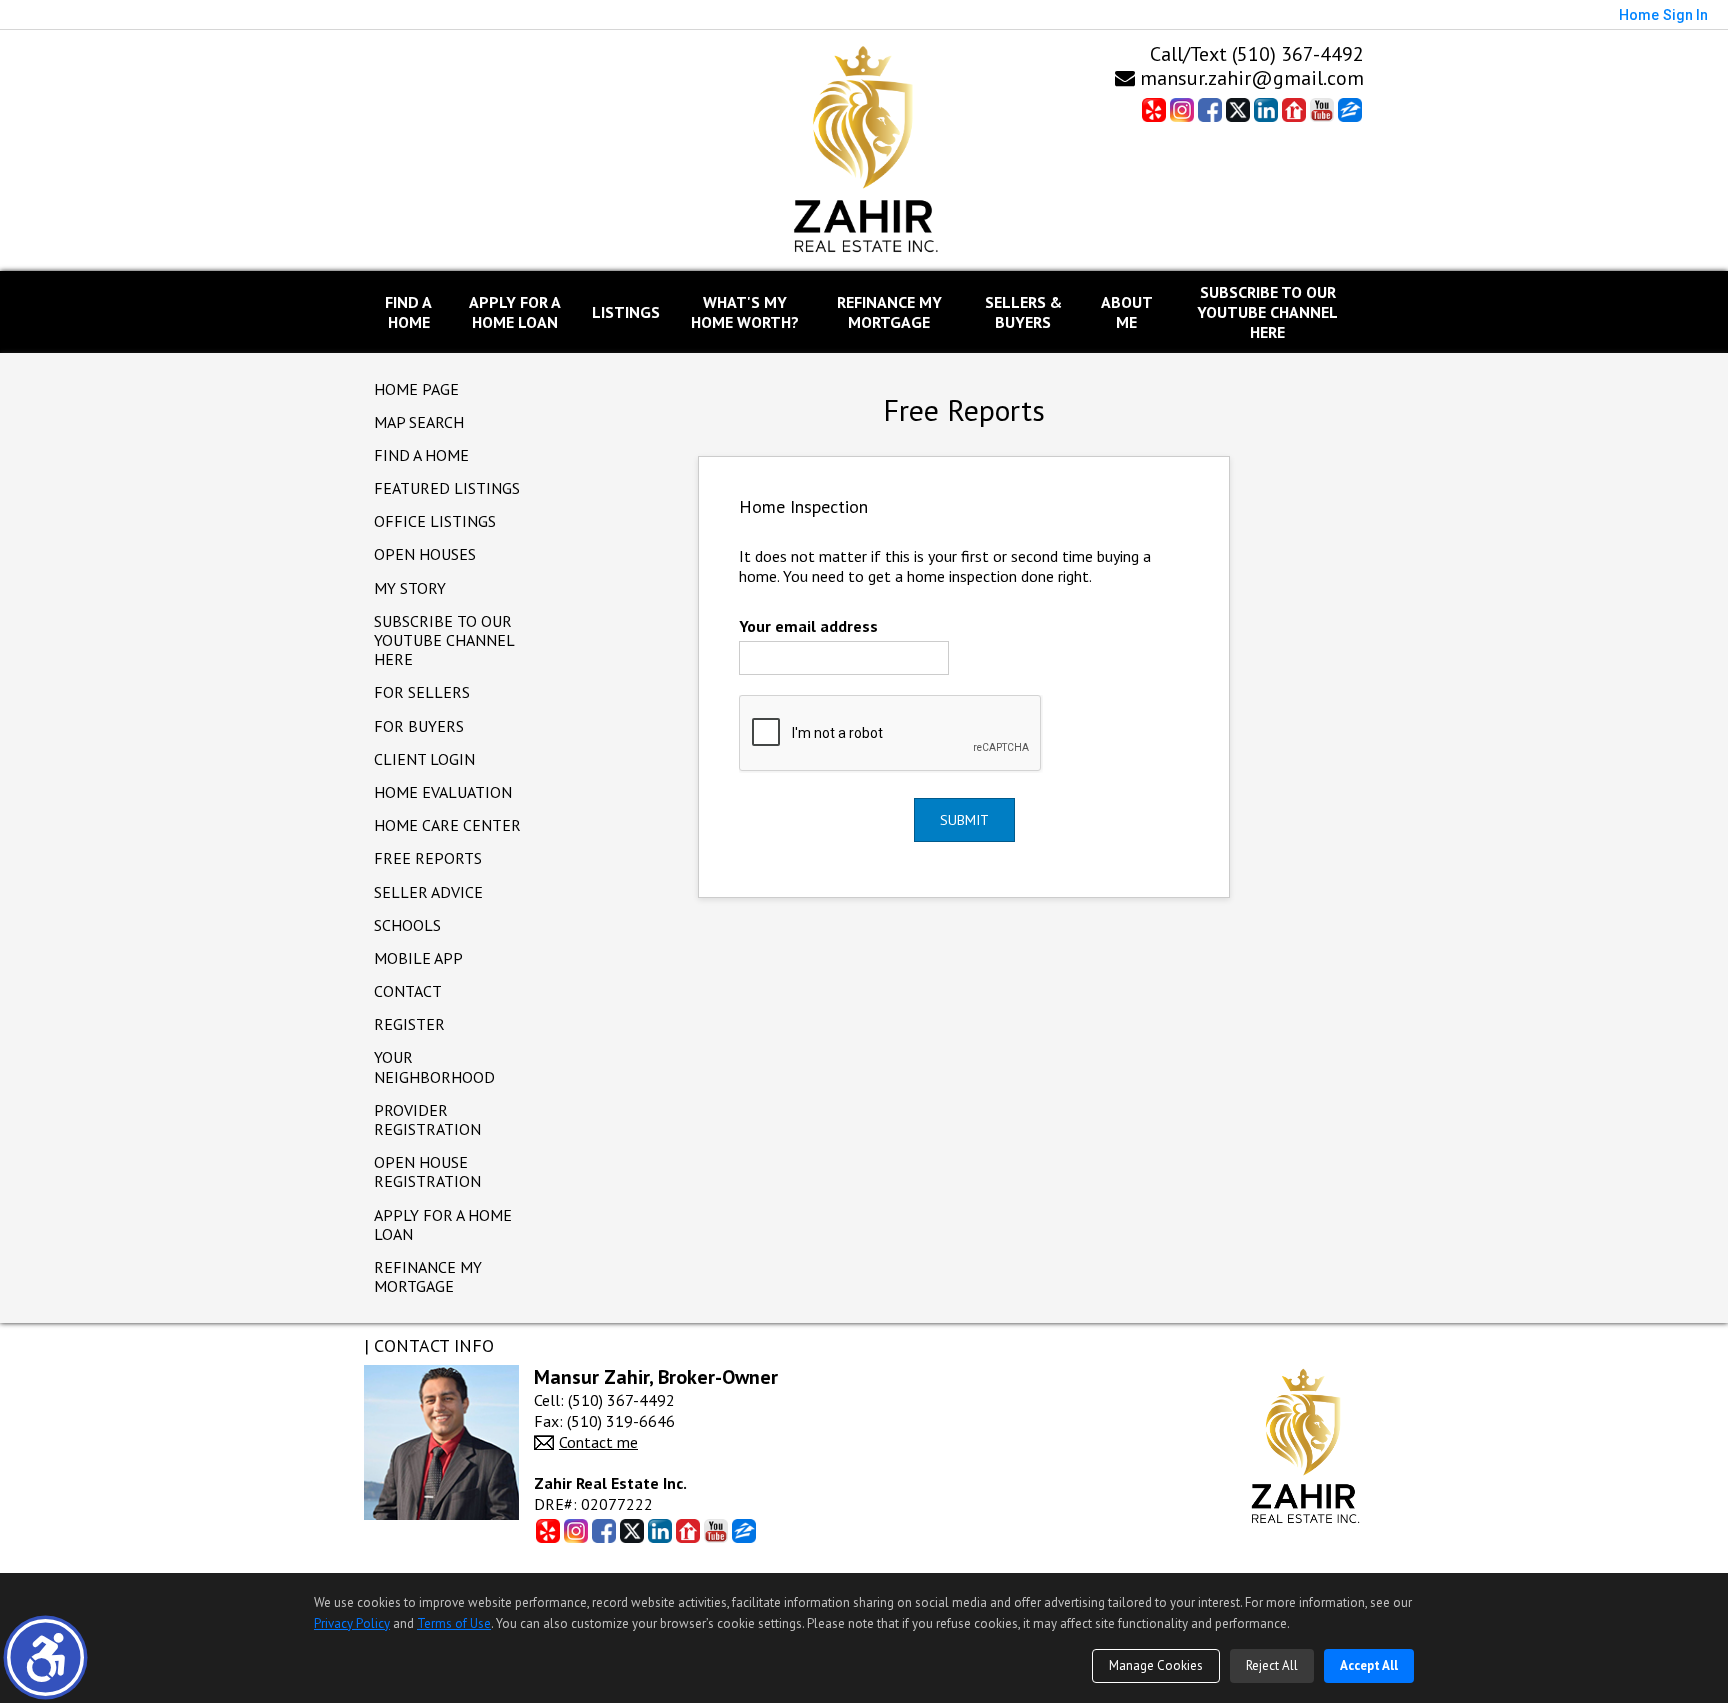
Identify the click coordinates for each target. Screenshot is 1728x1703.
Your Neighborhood (434, 1066)
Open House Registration (427, 1171)
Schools (407, 925)
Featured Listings (447, 488)
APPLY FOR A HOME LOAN (515, 312)
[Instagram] (1182, 109)
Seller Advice (428, 892)
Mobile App (418, 958)
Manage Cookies (1156, 1665)
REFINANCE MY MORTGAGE (889, 312)
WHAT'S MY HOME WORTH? (745, 312)
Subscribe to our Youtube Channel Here (1267, 312)
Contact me (598, 1442)
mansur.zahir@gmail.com (1249, 78)
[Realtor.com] (1294, 109)
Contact (408, 991)
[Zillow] (1350, 109)
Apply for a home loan (443, 1224)
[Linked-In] (1266, 109)
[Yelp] (1154, 109)
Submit (964, 820)
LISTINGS (626, 312)
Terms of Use (454, 1623)
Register (409, 1024)
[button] (45, 1657)
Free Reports (428, 858)
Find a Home (421, 455)
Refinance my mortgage (428, 1276)
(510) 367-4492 (1298, 54)
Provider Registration (427, 1119)
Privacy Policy (352, 1623)
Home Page (416, 389)
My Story (410, 588)
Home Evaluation (443, 792)
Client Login (424, 759)
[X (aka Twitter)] (1238, 109)
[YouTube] (1322, 109)
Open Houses (425, 554)
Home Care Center (447, 825)
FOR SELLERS (422, 692)
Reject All (1272, 1665)
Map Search (419, 422)
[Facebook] (1210, 109)
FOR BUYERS (419, 726)
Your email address (808, 626)
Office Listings (435, 521)
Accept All (1369, 1665)
